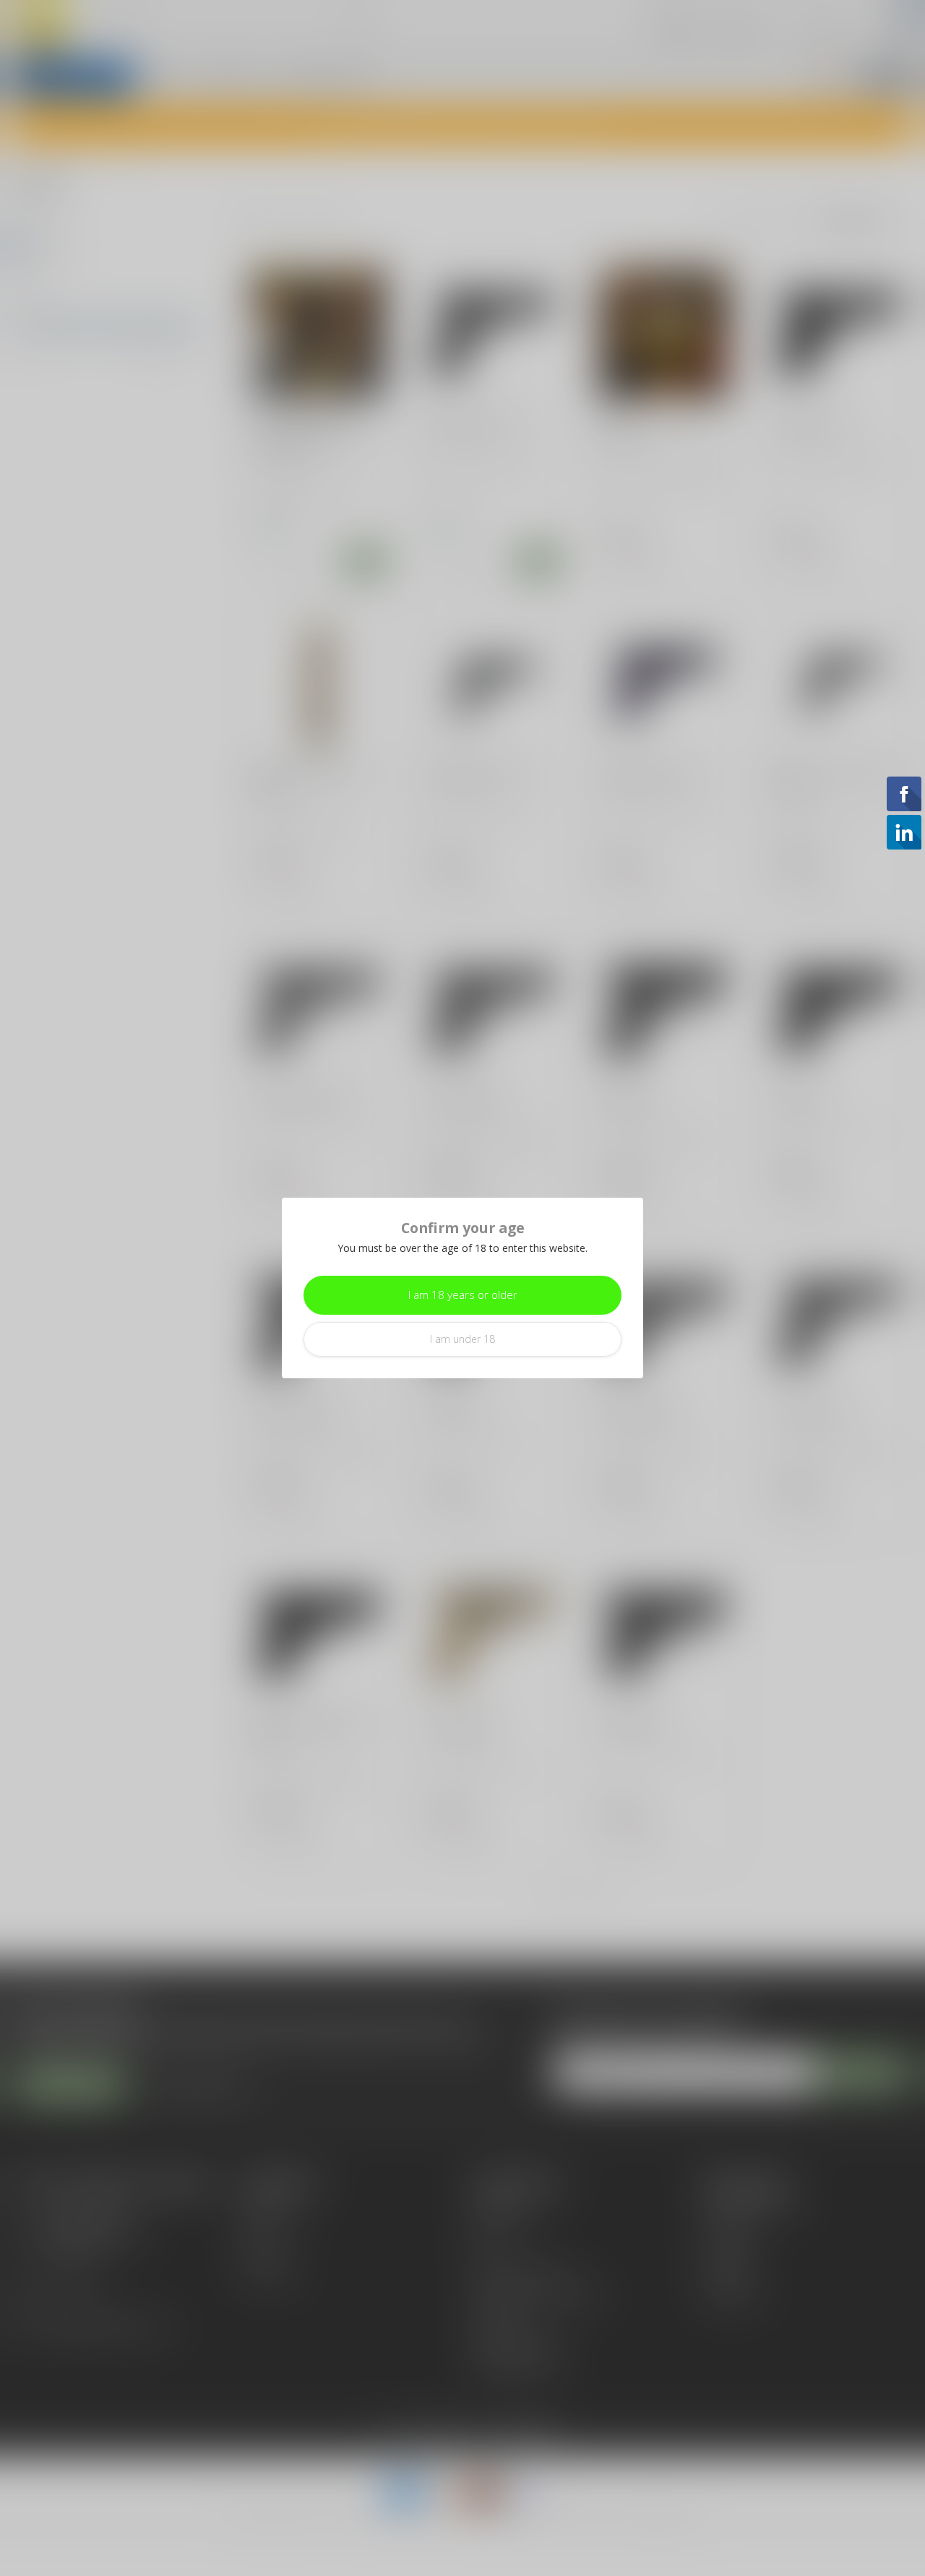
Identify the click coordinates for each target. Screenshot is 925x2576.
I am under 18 (462, 1339)
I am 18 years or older (463, 1295)
